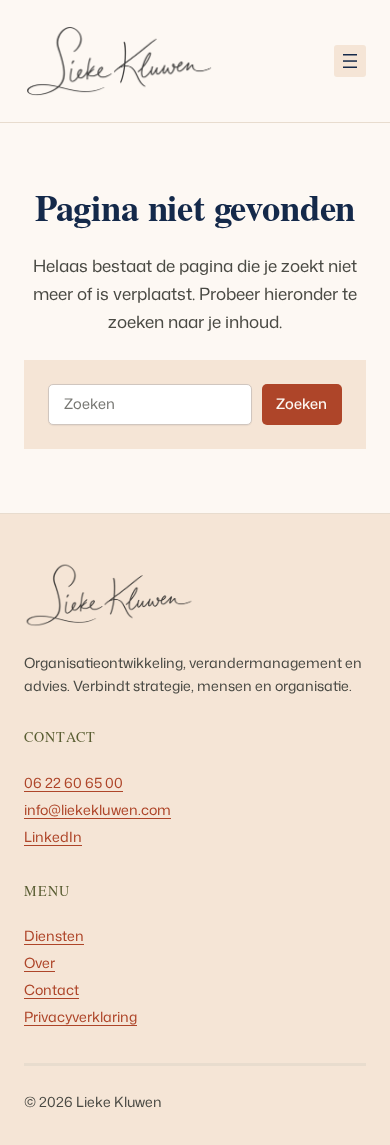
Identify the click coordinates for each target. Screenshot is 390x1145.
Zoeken (301, 403)
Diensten (54, 936)
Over (39, 963)
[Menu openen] (350, 61)
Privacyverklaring (80, 1017)
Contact (51, 990)
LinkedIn (53, 837)
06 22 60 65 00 (73, 783)
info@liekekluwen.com (97, 810)
